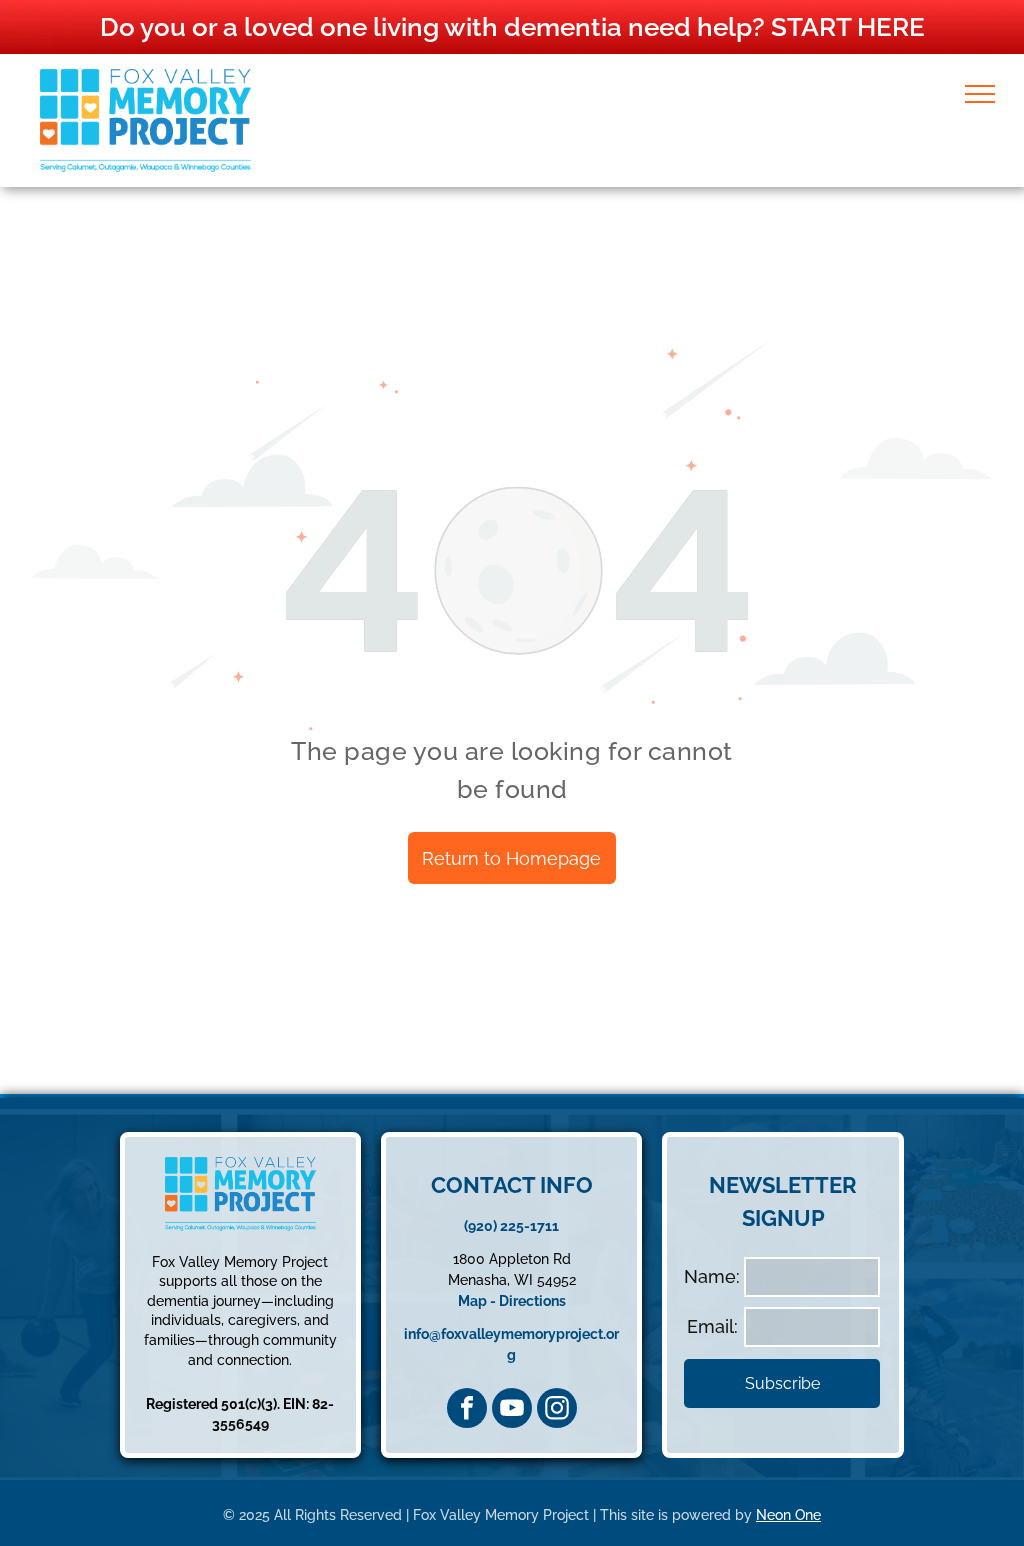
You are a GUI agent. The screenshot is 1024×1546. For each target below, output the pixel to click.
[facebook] (467, 1408)
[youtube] (512, 1408)
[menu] (980, 94)
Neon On (784, 1515)
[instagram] (557, 1408)
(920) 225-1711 (511, 1226)
